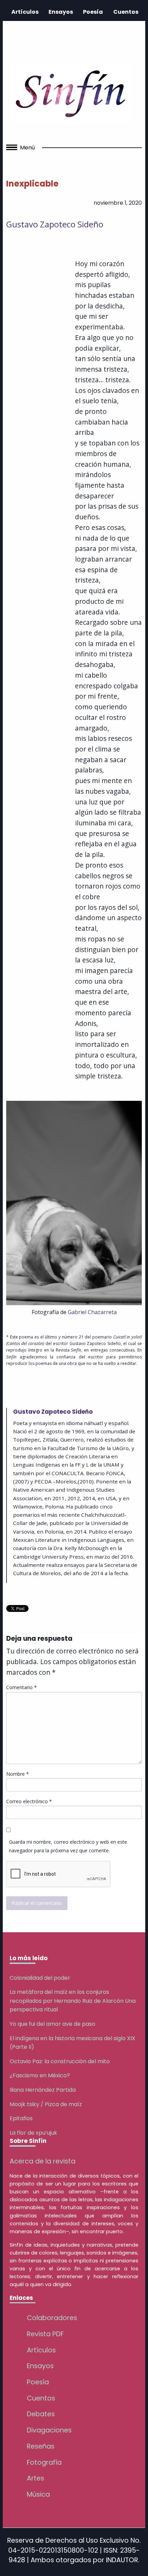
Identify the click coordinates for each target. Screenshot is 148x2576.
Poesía (93, 12)
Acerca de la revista (43, 2161)
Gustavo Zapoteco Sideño (55, 224)
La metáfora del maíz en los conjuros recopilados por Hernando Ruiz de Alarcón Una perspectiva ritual (73, 2001)
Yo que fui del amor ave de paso (52, 2024)
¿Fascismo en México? (40, 2075)
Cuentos (126, 12)
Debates (41, 2414)
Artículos (25, 12)
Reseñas (41, 2446)
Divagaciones (49, 2430)
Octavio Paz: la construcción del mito (60, 2061)
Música (38, 2494)
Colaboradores (52, 2318)
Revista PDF (45, 2334)
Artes (35, 2478)
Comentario (22, 1687)
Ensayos (61, 12)
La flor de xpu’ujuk (33, 2133)
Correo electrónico (29, 1801)
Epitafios (21, 2118)
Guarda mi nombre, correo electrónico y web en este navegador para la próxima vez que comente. (68, 1846)
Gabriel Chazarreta (92, 1312)
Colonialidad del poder (40, 1978)
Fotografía (44, 2462)
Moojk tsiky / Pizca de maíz (46, 2104)
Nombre (18, 1774)
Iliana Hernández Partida (43, 2090)
